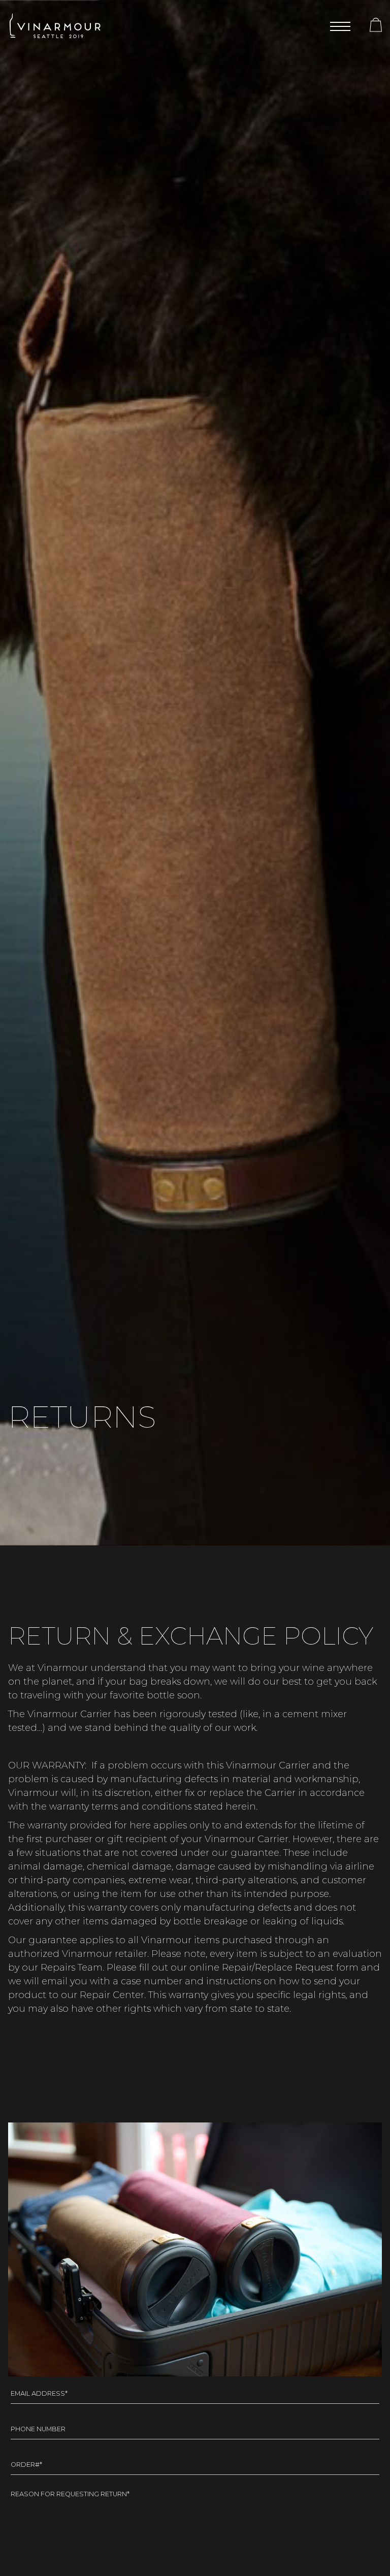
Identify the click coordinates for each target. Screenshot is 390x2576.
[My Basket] (368, 27)
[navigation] (340, 26)
